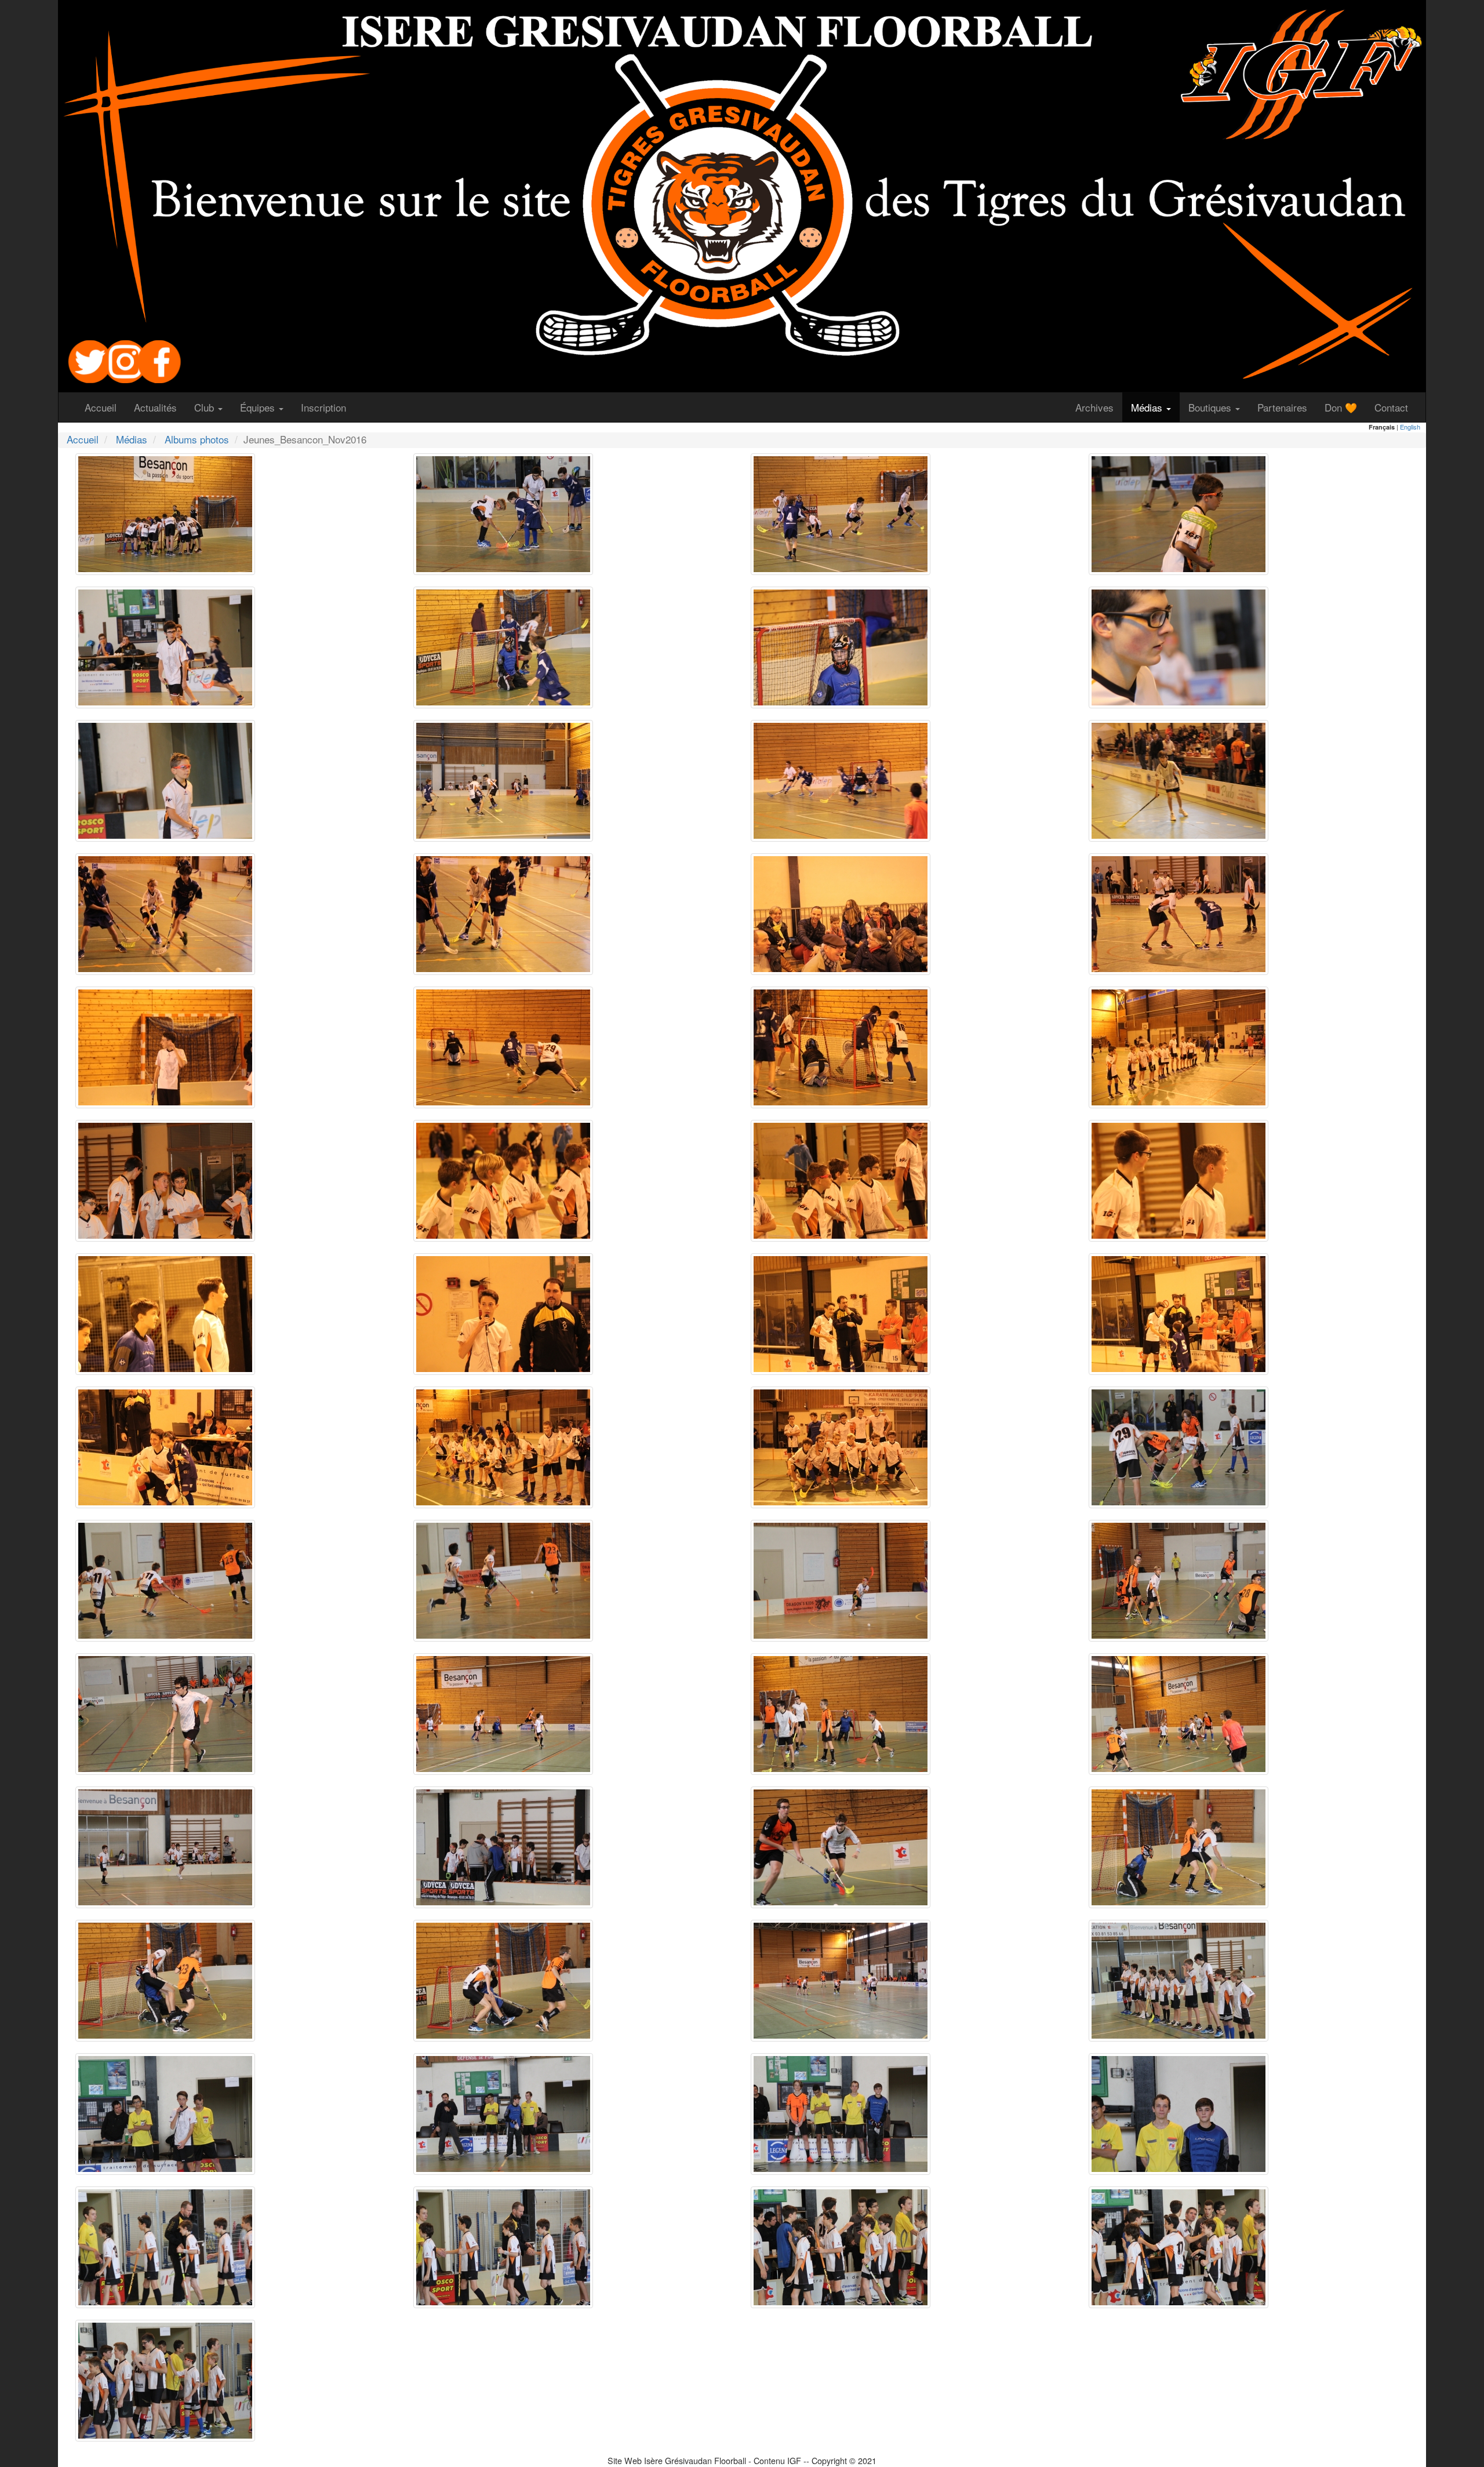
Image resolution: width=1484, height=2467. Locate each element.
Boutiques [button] (1211, 407)
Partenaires (1287, 407)
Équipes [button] (259, 407)
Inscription (328, 407)
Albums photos (197, 439)
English (1410, 427)
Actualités (160, 407)
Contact (1396, 407)
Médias (132, 439)
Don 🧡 (1345, 407)
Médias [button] (1148, 407)
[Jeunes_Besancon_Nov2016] (165, 512)
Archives (1099, 407)
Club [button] (205, 407)
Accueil (105, 407)
